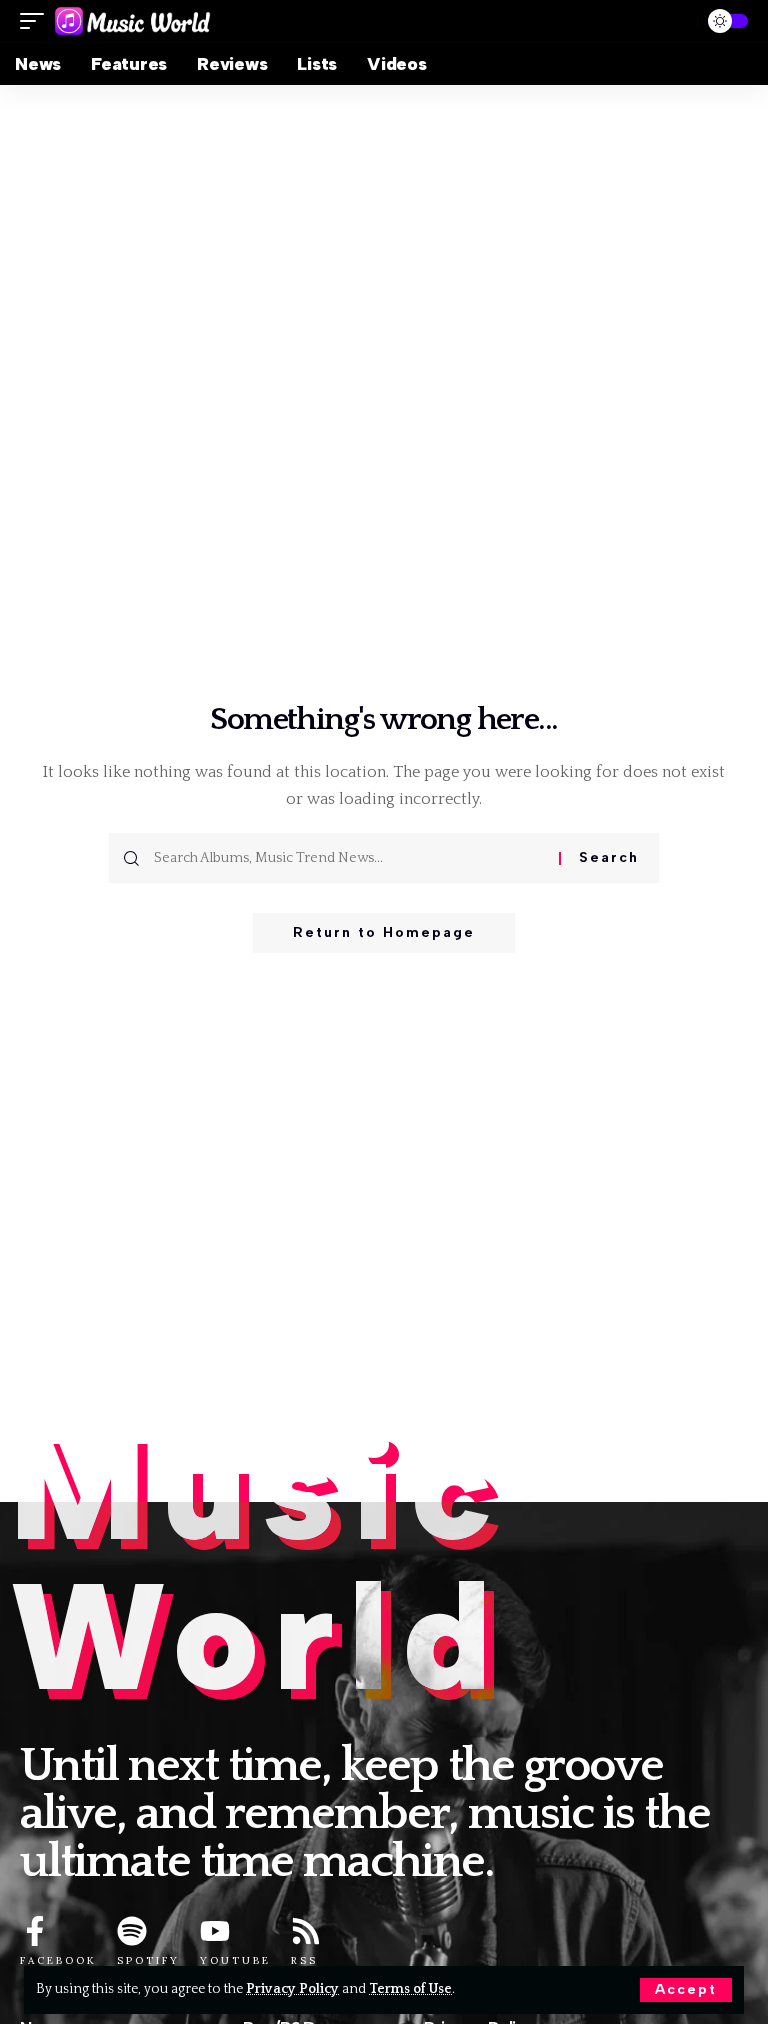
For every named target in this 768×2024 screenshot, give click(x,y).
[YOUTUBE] (215, 1931)
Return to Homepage (384, 932)
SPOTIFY (148, 1960)
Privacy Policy (292, 1989)
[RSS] (306, 1931)
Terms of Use (410, 1989)
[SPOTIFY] (132, 1931)
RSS (304, 1960)
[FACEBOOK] (35, 1931)
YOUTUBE (235, 1960)
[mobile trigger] (37, 21)
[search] (673, 21)
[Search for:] (349, 858)
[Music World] (132, 21)
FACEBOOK (58, 1960)
